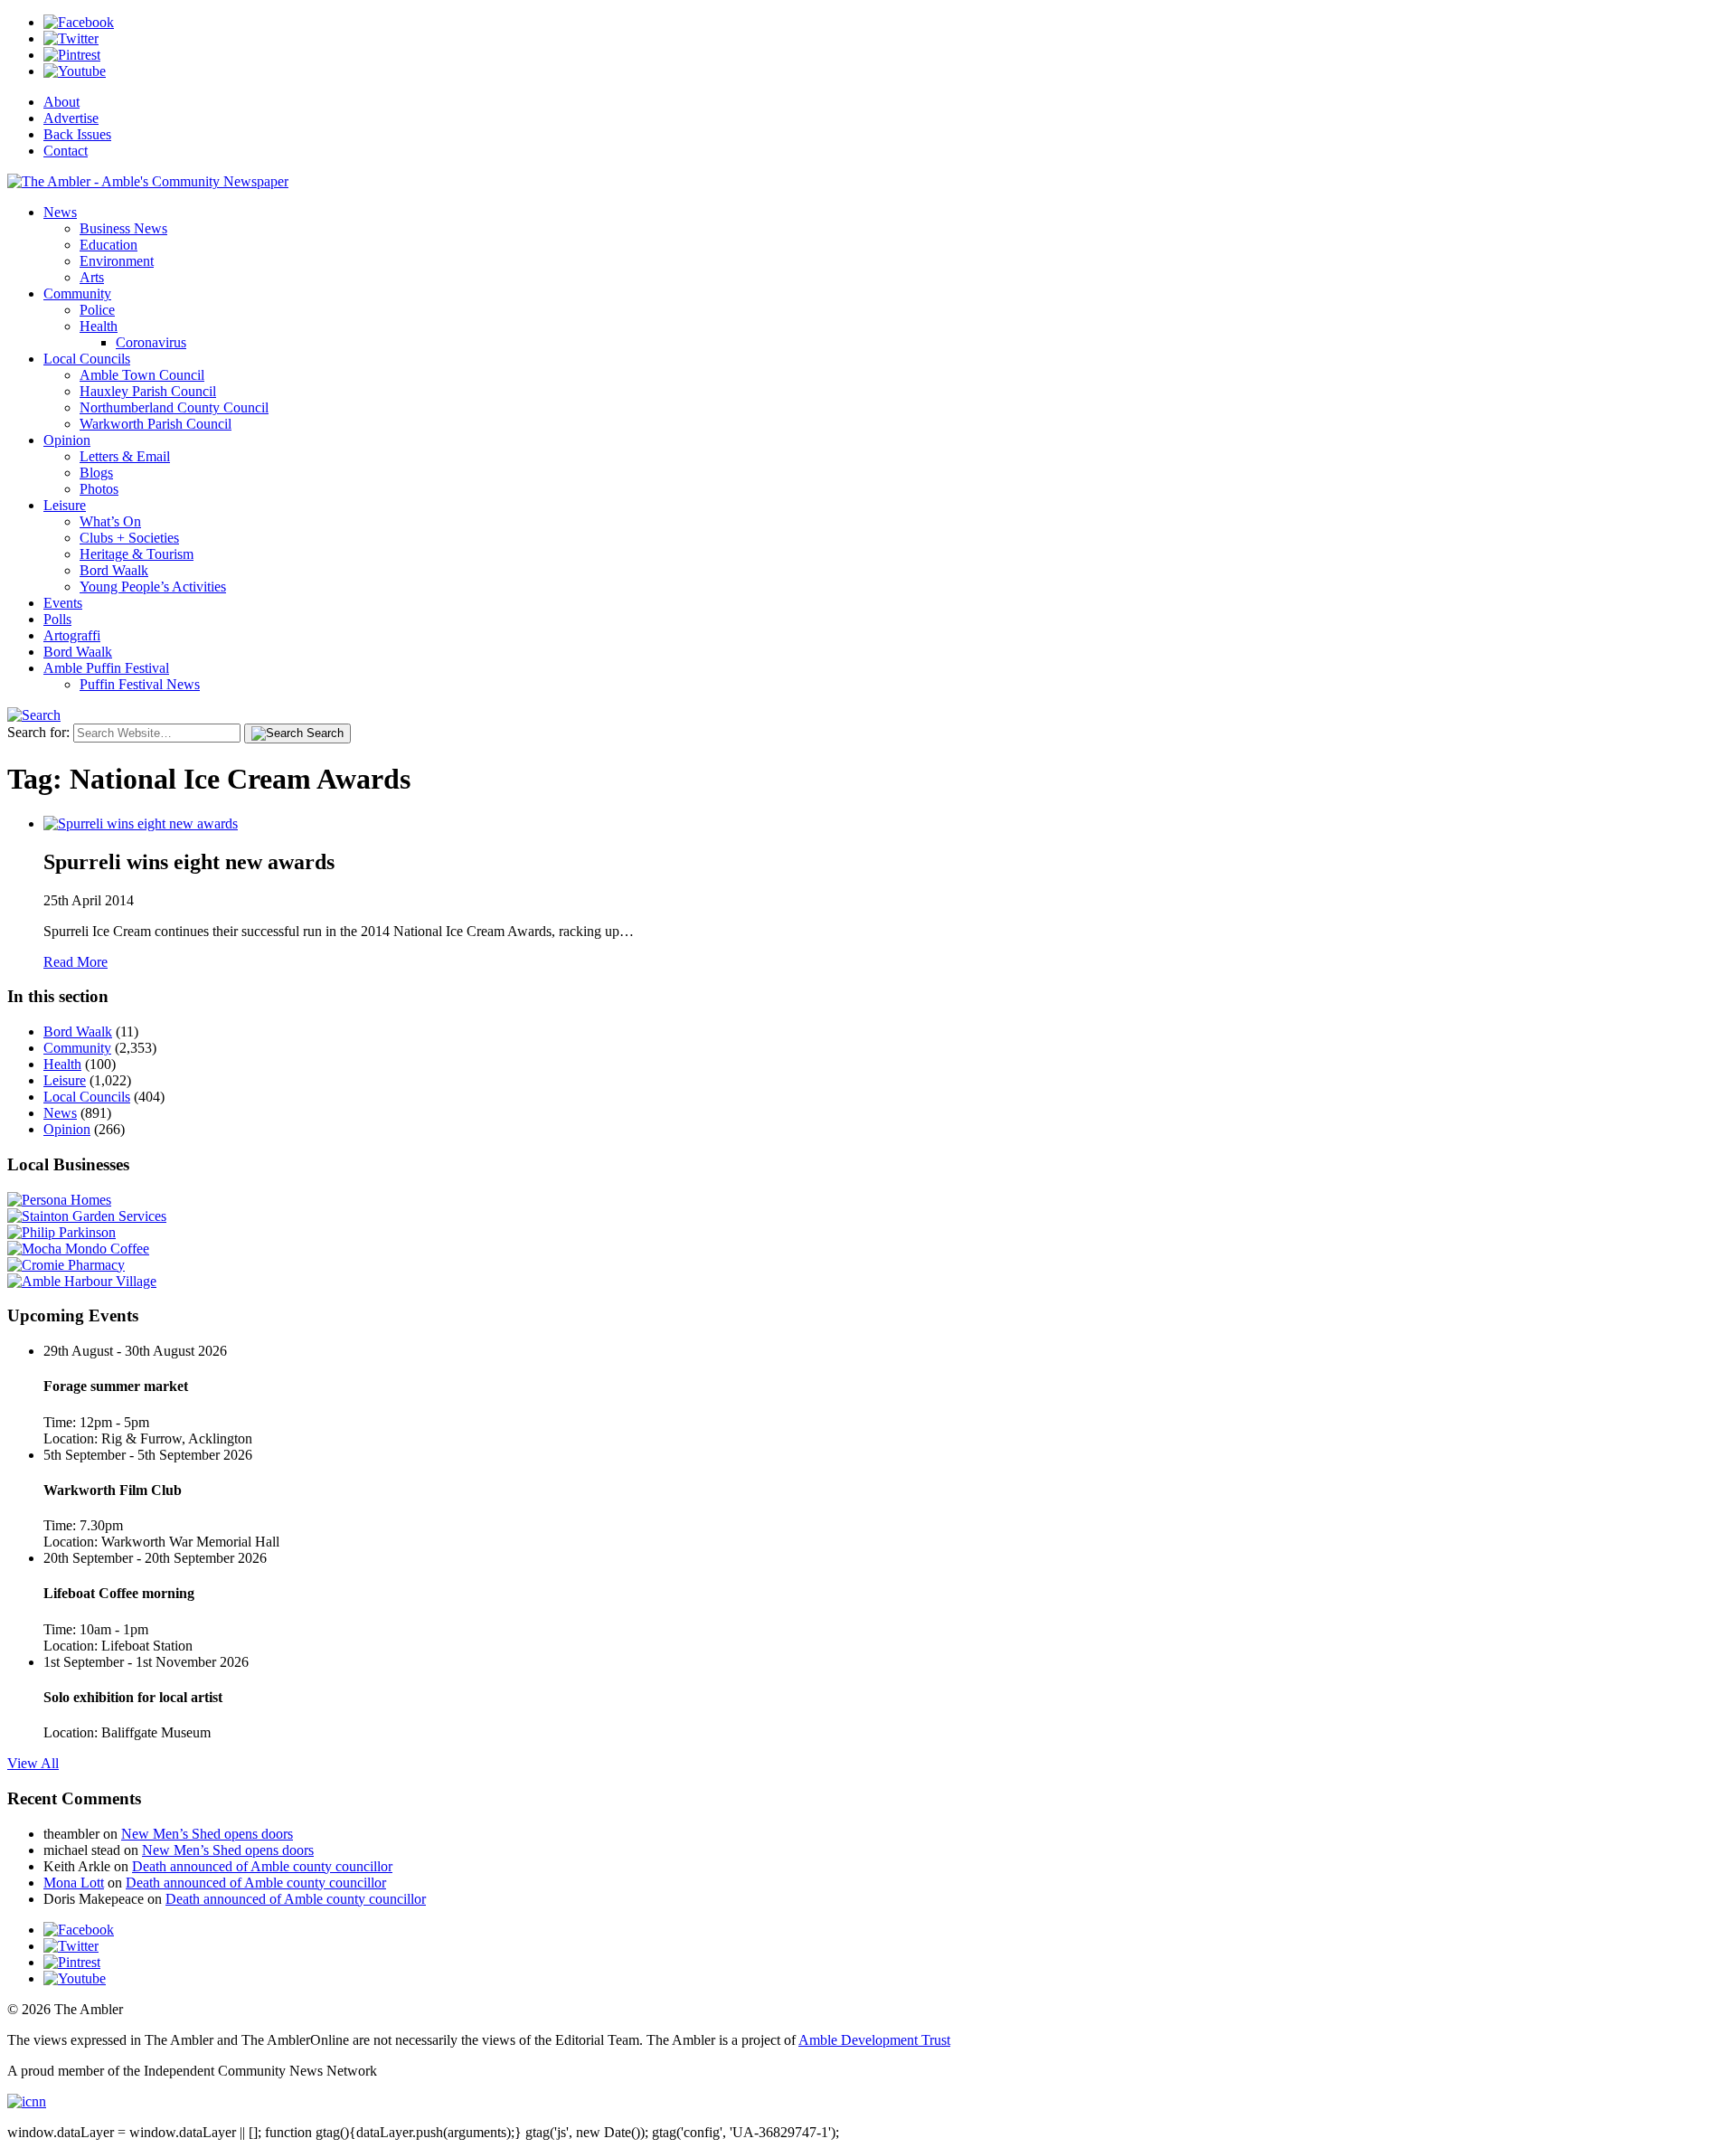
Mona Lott (74, 1883)
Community (77, 293)
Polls (57, 619)
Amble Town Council (142, 375)
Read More (75, 962)
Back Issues (77, 134)
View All (33, 1763)
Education (108, 245)
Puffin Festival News (140, 684)
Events (63, 603)
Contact (66, 151)
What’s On (110, 521)
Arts (92, 277)
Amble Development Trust (874, 2040)
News (60, 212)
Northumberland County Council (174, 407)
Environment (117, 261)
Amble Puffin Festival (106, 668)
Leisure (65, 505)
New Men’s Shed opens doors (207, 1834)
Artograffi (72, 635)
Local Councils (87, 359)
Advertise (71, 118)
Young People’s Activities (153, 587)
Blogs (96, 473)
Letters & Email (125, 456)
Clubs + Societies (129, 538)
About (61, 102)
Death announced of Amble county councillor (262, 1866)
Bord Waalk (114, 570)
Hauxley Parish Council (148, 391)
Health (99, 326)
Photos (99, 489)
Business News (123, 228)
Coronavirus (151, 342)
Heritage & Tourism (137, 554)
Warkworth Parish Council (156, 424)
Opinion (67, 440)
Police (97, 310)
